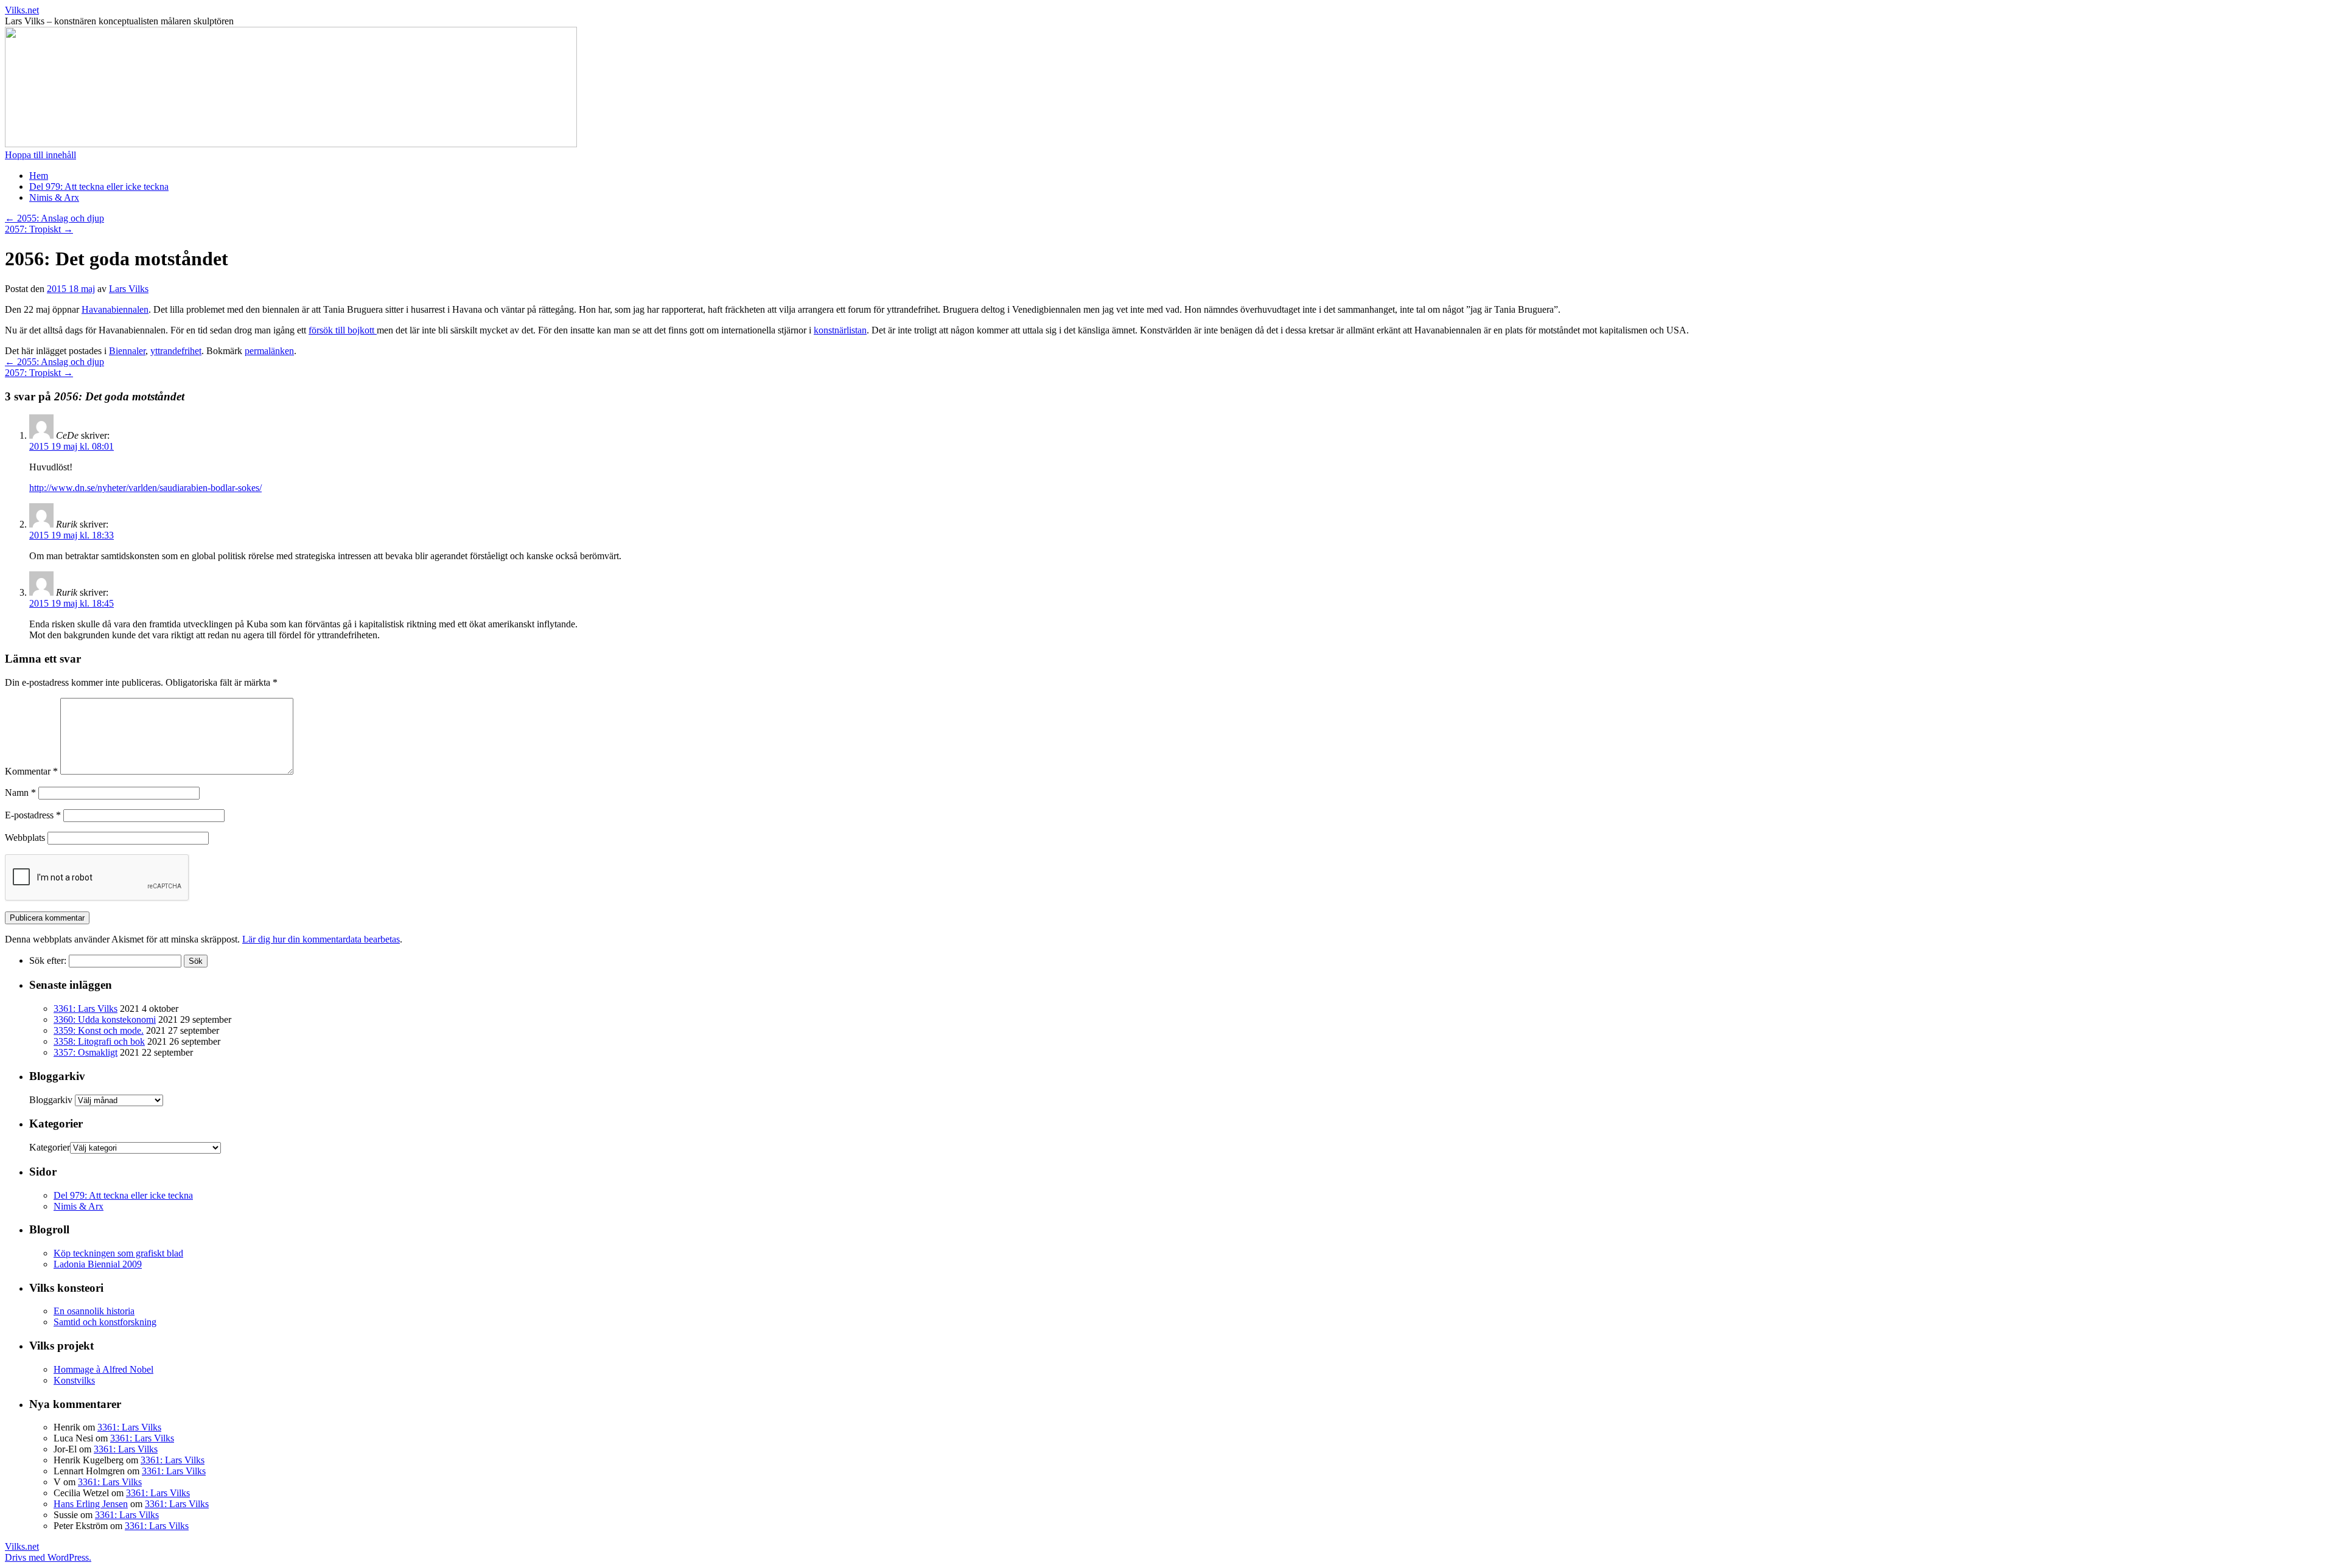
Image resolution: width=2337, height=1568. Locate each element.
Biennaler (127, 351)
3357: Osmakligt (86, 1052)
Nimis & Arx (54, 197)
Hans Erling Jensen (91, 1504)
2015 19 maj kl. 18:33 (72, 535)
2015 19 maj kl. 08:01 (72, 446)
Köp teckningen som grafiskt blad (118, 1253)
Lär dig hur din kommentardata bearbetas (321, 939)
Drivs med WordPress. (48, 1557)
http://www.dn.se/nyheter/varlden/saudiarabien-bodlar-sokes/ (145, 488)
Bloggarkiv (51, 1100)
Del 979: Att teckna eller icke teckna (99, 186)
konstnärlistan (840, 330)
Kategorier (50, 1147)
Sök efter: (48, 960)
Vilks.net (22, 10)
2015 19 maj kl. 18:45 (72, 603)
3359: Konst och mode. (99, 1030)
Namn (20, 793)
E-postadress (33, 815)
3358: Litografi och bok (99, 1041)
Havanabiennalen (115, 309)
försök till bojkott (343, 330)
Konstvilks (74, 1380)
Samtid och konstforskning (105, 1322)
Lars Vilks (129, 289)
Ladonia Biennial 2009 (98, 1264)
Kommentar (31, 771)
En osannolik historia (94, 1311)
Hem (39, 176)
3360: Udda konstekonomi (105, 1019)
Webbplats (25, 838)
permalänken (269, 351)
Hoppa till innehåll (40, 155)
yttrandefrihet (176, 351)
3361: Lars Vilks (86, 1009)
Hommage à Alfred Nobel (103, 1369)
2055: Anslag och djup (54, 218)
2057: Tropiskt (39, 229)
